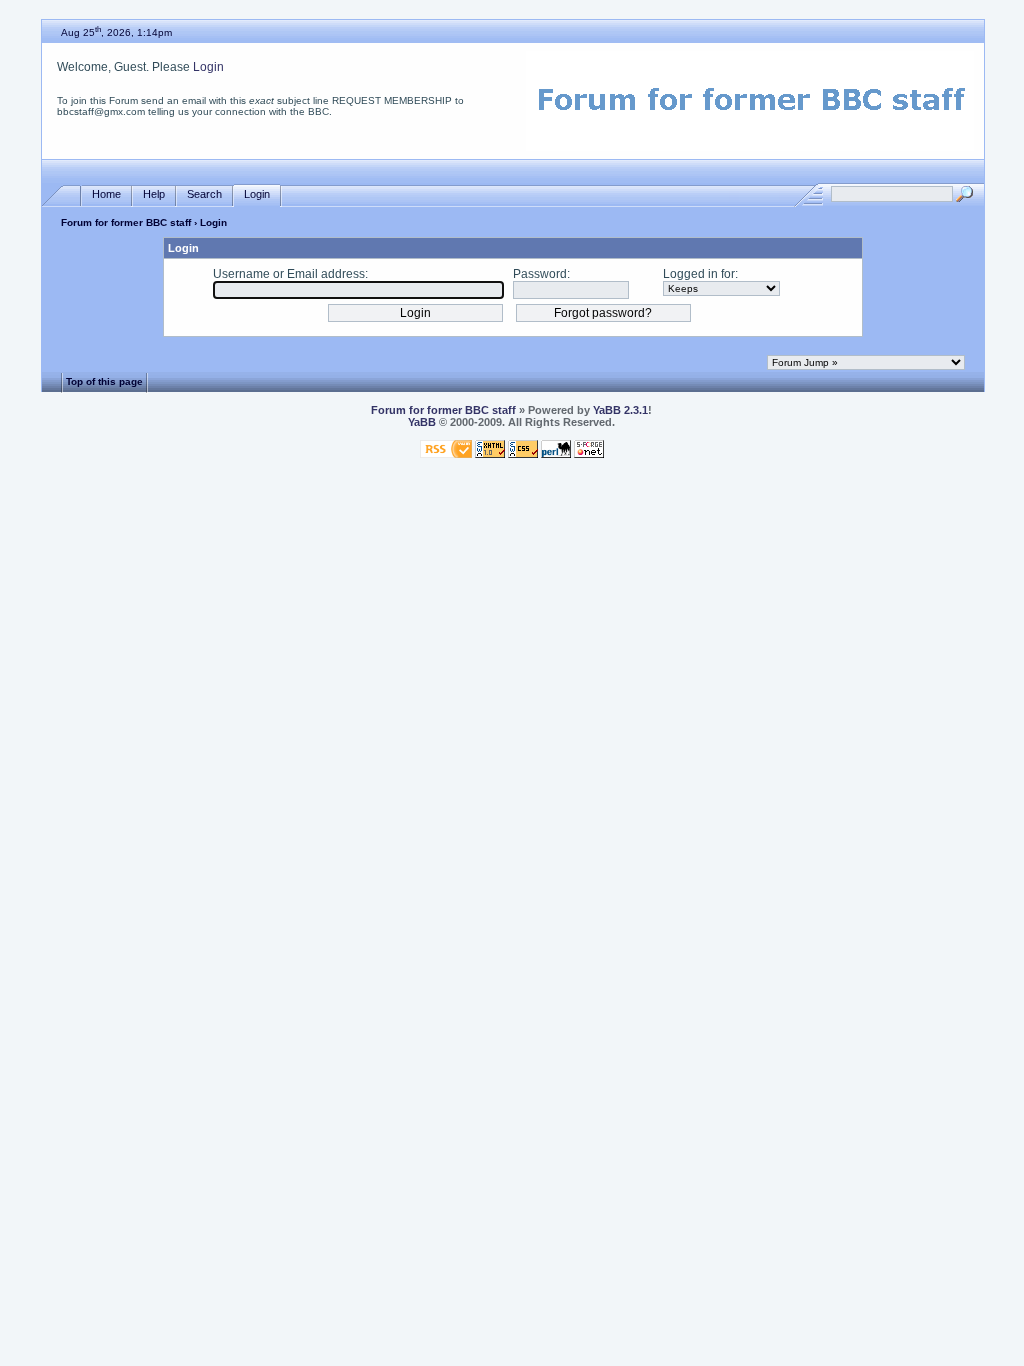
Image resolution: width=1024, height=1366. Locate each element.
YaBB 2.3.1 (620, 410)
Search (204, 194)
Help (154, 194)
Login (208, 67)
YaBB (422, 422)
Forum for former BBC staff (126, 222)
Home (106, 194)
